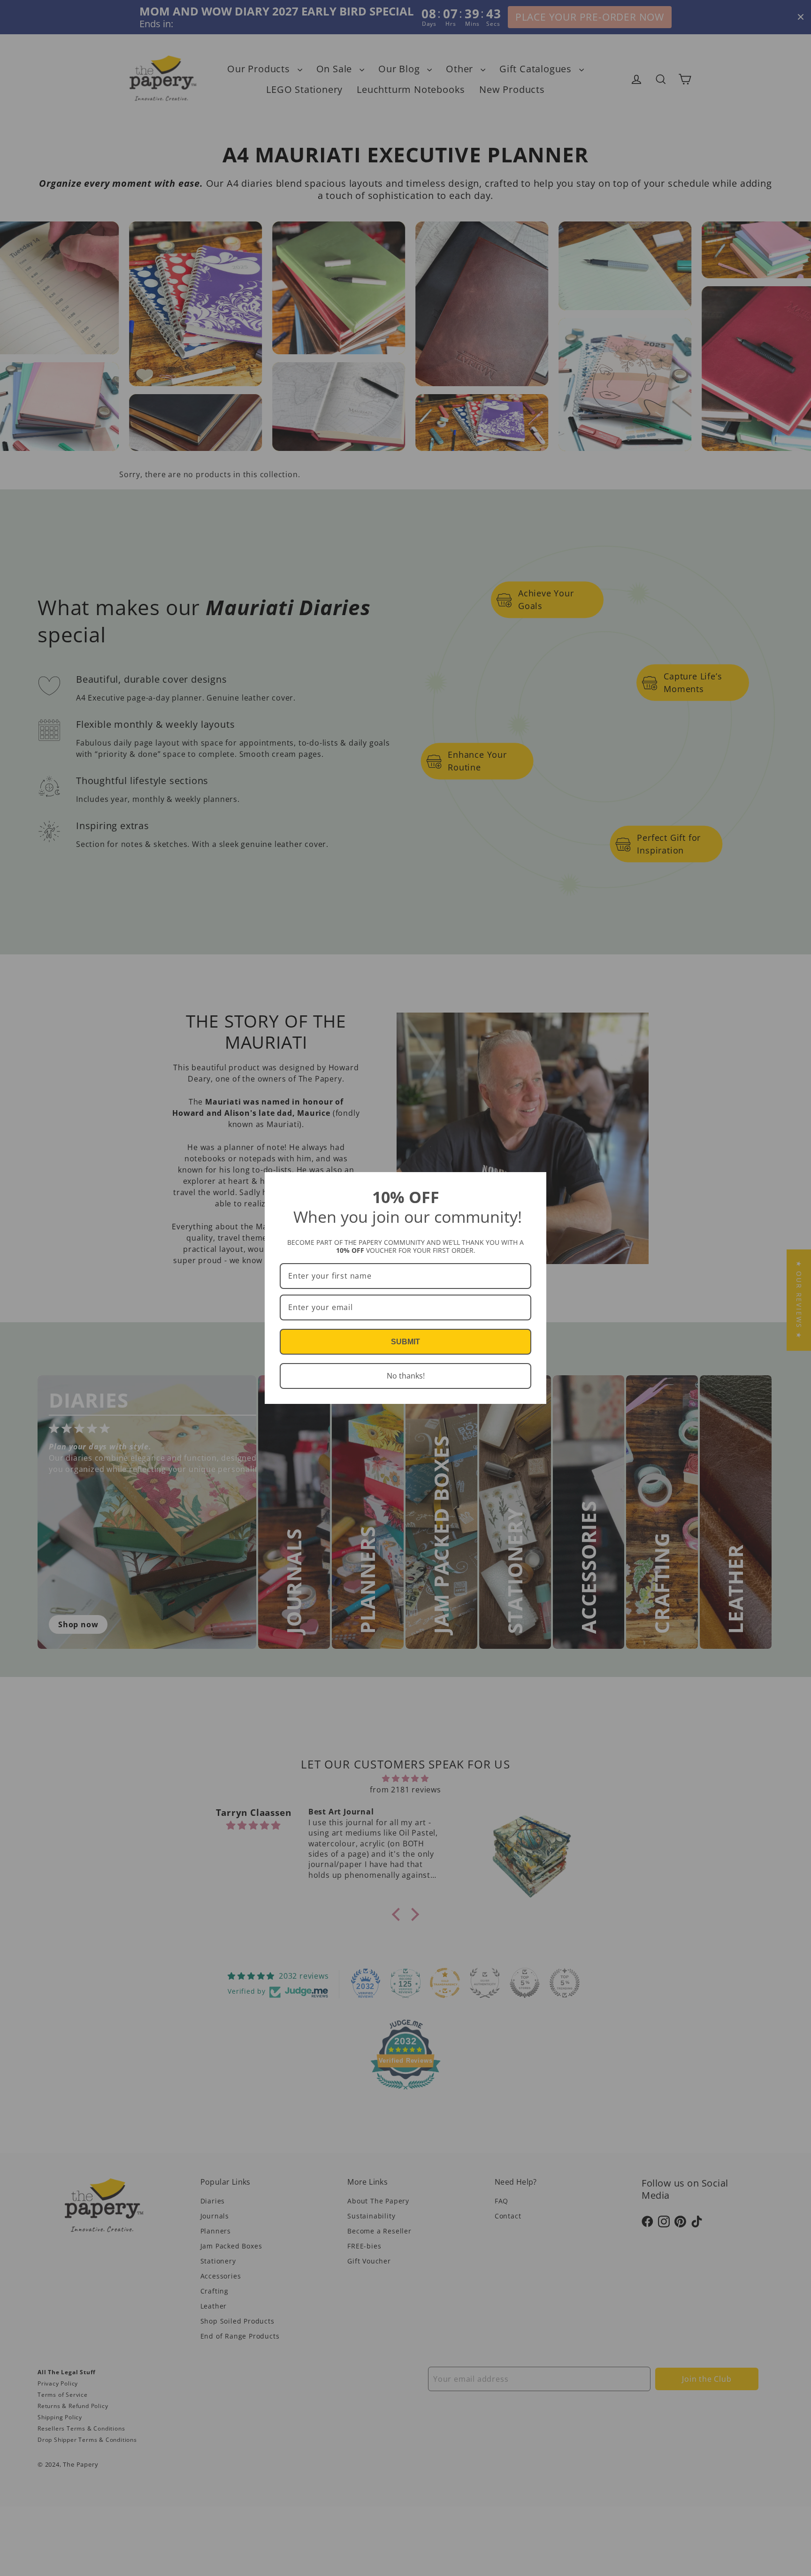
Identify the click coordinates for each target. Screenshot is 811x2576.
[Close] (535, 1183)
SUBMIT (405, 1342)
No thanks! (406, 1376)
